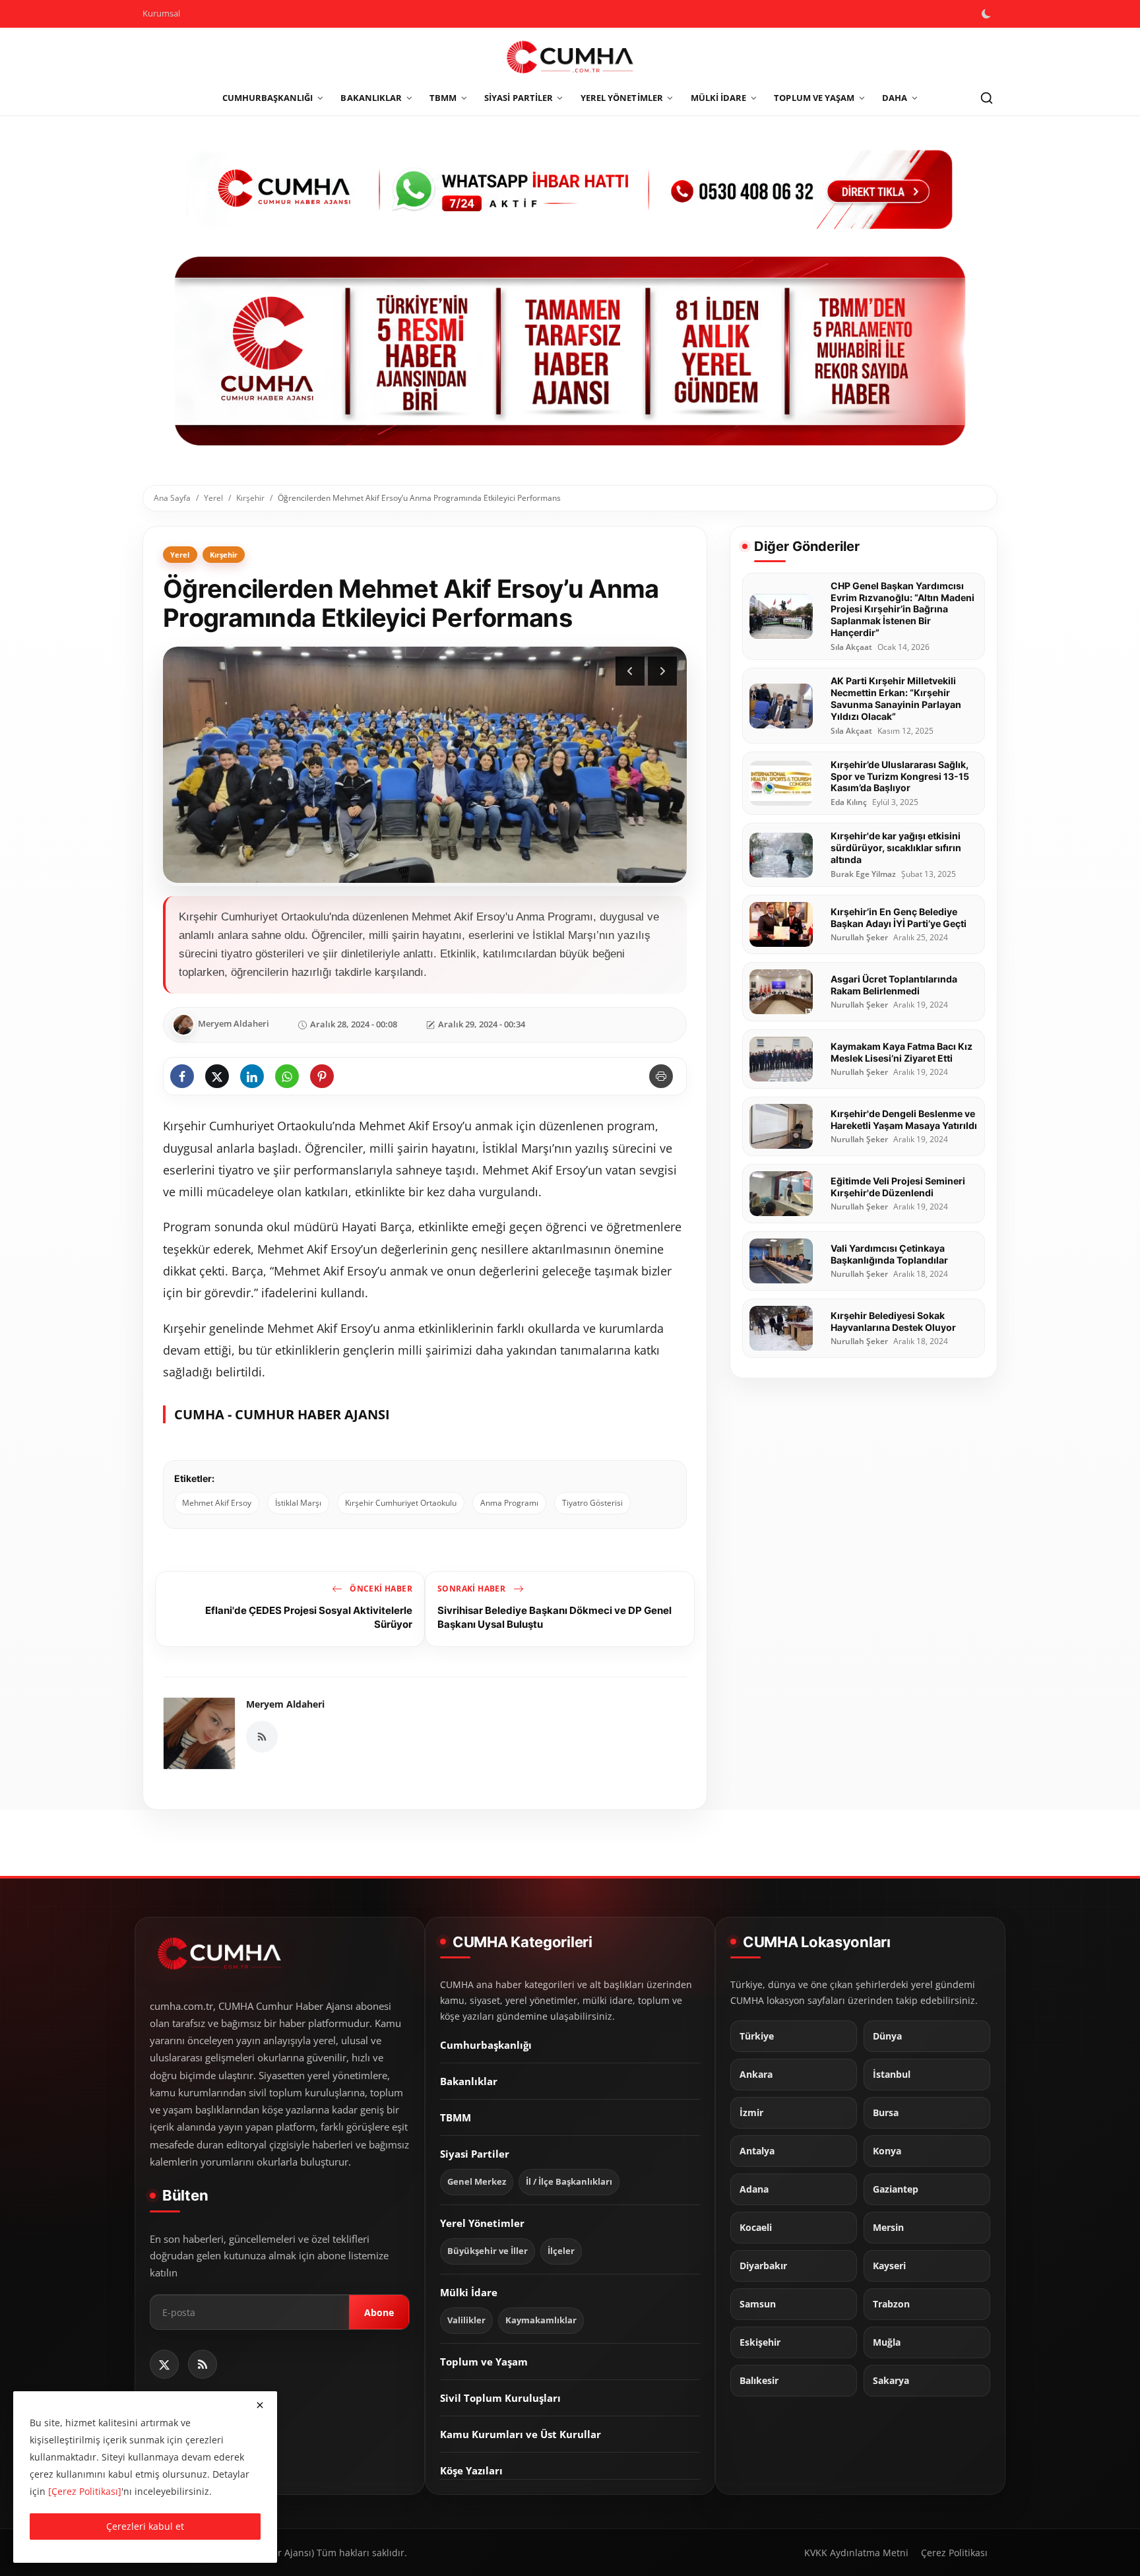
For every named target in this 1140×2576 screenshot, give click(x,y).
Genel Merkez (477, 2181)
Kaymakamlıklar (541, 2320)
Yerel (213, 498)
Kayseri (889, 2265)
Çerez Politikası (954, 2553)
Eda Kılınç (849, 803)
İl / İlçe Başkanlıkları (569, 2181)
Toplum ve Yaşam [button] (814, 98)
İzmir (751, 2112)
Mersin (888, 2227)
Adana (754, 2189)
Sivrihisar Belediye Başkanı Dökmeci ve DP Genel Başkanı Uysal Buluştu (554, 1617)
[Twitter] (164, 2364)
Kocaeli (756, 2227)
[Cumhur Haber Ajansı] (570, 351)
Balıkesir (759, 2380)
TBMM (456, 2117)
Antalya (757, 2150)
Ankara (756, 2074)
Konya (887, 2150)
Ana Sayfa (172, 498)
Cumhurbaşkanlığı (486, 2044)
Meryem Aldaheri (285, 1704)
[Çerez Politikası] (85, 2491)
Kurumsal (161, 13)
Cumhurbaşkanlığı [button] (268, 98)
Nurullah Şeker (859, 938)
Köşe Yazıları (471, 2470)
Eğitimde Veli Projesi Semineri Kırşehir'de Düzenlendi (898, 1187)
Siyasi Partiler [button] (519, 98)
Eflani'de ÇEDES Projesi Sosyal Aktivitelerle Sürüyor (309, 1617)
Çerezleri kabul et (145, 2526)
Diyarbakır (763, 2265)
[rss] (203, 2364)
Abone (379, 2312)
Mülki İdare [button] (719, 98)
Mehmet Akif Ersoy (217, 1503)
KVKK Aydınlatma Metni (856, 2553)
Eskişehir (760, 2342)
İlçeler (561, 2250)
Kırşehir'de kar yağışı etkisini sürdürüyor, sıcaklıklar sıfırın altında (896, 848)
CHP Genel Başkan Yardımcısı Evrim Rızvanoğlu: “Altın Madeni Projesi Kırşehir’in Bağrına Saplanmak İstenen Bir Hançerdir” (902, 609)
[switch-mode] (988, 14)
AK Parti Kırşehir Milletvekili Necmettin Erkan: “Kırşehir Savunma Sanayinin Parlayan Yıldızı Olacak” (896, 698)
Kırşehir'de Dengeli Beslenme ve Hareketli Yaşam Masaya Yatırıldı (904, 1119)
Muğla (887, 2342)
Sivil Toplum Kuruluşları (500, 2397)
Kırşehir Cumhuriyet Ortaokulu (401, 1503)
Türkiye (757, 2036)
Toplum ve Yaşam (484, 2361)
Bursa (886, 2112)
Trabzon (891, 2303)
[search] (986, 98)
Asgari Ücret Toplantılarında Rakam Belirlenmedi (894, 985)
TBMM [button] (443, 98)
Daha (895, 98)
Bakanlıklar (469, 2080)
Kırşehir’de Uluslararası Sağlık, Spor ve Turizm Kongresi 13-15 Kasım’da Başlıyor (900, 776)
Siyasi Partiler (475, 2153)
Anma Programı (509, 1503)
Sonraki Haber (473, 1589)
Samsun (758, 2303)
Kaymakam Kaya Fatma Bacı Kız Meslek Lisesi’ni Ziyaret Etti (902, 1052)
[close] (260, 2405)
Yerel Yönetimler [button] (622, 98)
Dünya (887, 2036)
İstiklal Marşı (298, 1503)
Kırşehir (250, 498)
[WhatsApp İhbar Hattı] (570, 188)
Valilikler (466, 2320)
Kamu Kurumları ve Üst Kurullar (521, 2433)
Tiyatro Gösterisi (592, 1503)
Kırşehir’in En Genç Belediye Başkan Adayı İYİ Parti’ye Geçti (899, 918)
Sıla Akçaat (851, 647)
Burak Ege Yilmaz (863, 874)
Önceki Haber (380, 1589)
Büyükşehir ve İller (488, 2250)
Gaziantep (896, 2189)
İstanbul (892, 2074)
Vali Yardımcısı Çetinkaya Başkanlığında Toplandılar (889, 1254)
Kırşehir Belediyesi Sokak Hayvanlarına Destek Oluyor (893, 1321)
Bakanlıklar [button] (371, 98)
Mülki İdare (469, 2292)
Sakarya (891, 2380)
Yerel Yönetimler (482, 2222)
